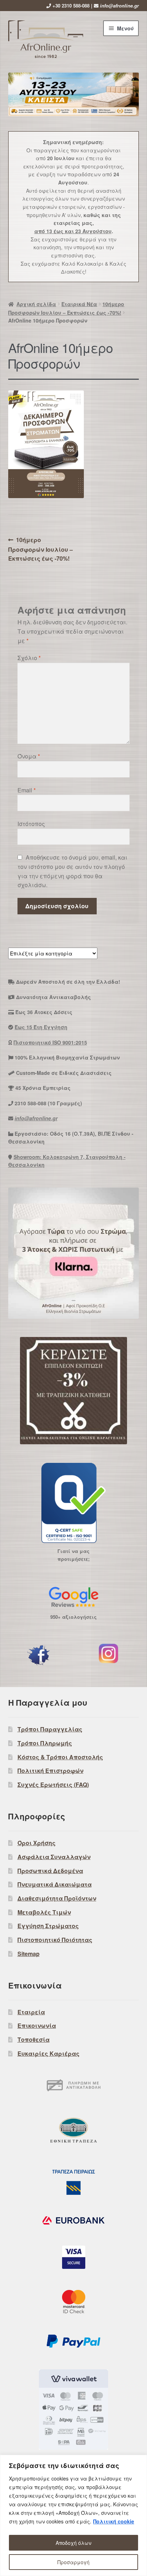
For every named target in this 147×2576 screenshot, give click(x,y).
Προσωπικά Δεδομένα (50, 1871)
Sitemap (29, 1954)
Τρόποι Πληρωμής (45, 1743)
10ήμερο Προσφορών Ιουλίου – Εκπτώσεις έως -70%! (40, 549)
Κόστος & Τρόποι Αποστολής (60, 1757)
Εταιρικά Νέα (79, 304)
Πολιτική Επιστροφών (50, 1771)
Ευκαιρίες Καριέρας (49, 2053)
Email (27, 790)
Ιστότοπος (31, 824)
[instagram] (108, 1653)
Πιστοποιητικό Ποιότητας (55, 1940)
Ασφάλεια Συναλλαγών (54, 1857)
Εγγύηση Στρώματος (48, 1926)
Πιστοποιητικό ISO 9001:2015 (50, 1042)
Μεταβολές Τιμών (44, 1912)
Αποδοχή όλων (73, 2543)
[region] (73, 2515)
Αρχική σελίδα (36, 304)
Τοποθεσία (34, 2039)
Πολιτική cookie (114, 2521)
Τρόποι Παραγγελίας (50, 1729)
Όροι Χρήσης (37, 1843)
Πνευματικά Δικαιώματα (55, 1884)
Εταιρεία (31, 2012)
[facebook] (39, 1655)
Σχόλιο (29, 658)
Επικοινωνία (37, 2026)
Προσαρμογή (73, 2562)
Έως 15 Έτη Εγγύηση (41, 1027)
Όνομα (29, 756)
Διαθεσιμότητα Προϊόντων (57, 1898)
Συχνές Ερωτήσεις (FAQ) (53, 1784)
